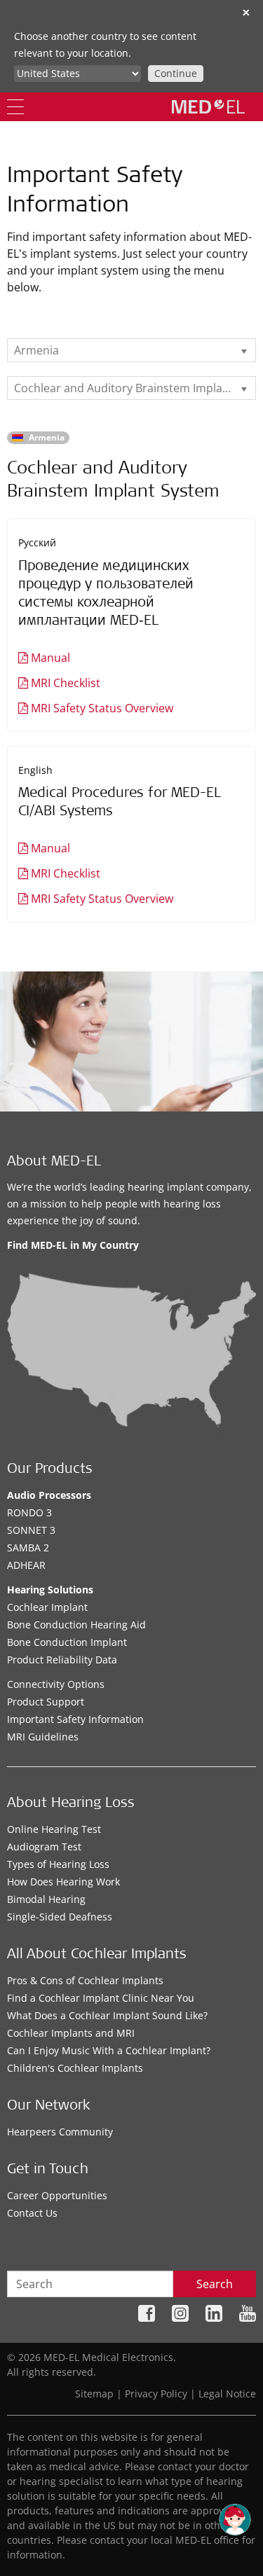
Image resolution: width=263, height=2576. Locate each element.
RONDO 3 (29, 1512)
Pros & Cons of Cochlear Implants (85, 1980)
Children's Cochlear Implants (75, 2068)
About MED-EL (54, 1163)
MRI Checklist (66, 683)
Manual (50, 658)
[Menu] (15, 107)
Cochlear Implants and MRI (71, 2033)
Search (215, 2284)
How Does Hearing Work (63, 1882)
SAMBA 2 (28, 1547)
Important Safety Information (75, 1719)
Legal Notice (227, 2394)
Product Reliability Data (62, 1660)
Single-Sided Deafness (60, 1917)
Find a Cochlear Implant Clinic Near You (101, 1998)
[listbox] (131, 350)
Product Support (46, 1702)
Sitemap (94, 2394)
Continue (176, 73)
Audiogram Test (44, 1847)
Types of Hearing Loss (58, 1864)
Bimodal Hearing (46, 1899)
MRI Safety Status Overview (102, 708)
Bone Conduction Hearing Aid (76, 1625)
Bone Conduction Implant (67, 1642)
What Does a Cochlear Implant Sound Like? (107, 2015)
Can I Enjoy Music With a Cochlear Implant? (109, 2050)
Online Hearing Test (54, 1829)
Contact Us (32, 2213)
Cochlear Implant (47, 1607)
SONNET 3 (31, 1530)
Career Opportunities (57, 2195)
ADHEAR (26, 1565)
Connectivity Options (56, 1684)
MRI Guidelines (43, 1737)
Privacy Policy (156, 2394)
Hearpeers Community (60, 2132)
